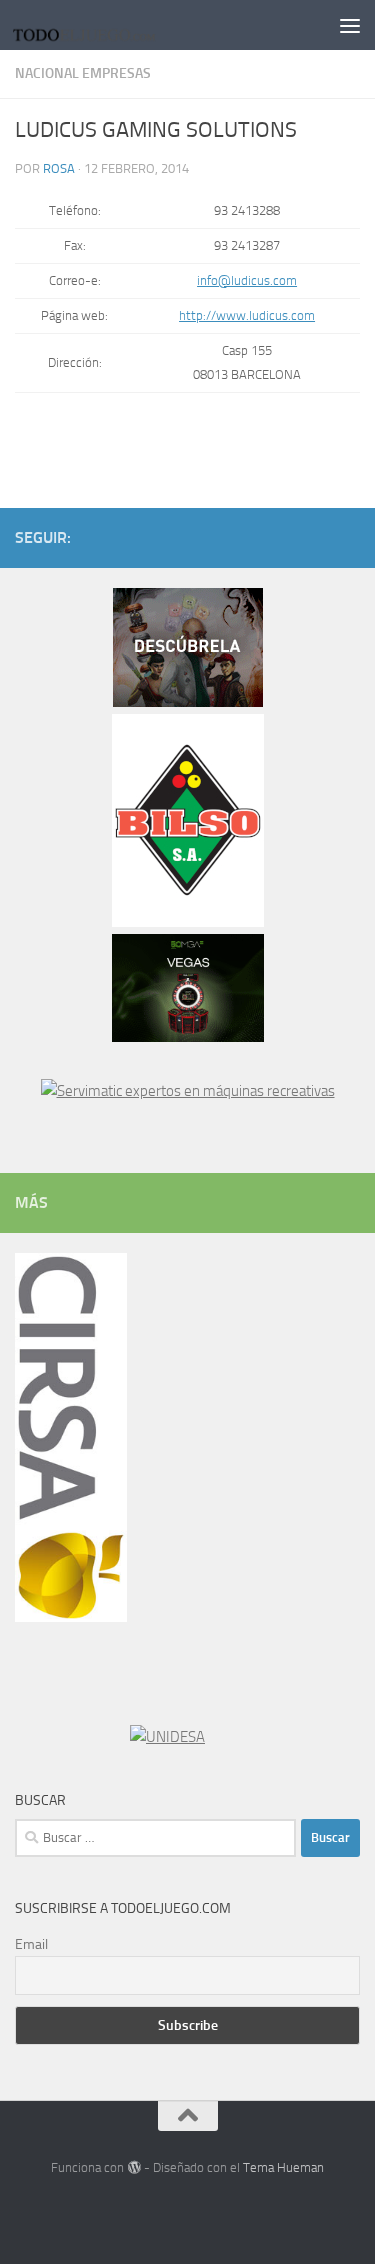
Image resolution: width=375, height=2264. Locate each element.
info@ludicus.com (247, 280)
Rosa (59, 168)
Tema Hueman (283, 2167)
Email (31, 1944)
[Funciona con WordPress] (133, 2167)
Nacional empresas (83, 73)
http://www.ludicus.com (247, 315)
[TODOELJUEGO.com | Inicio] (111, 25)
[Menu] (350, 25)
